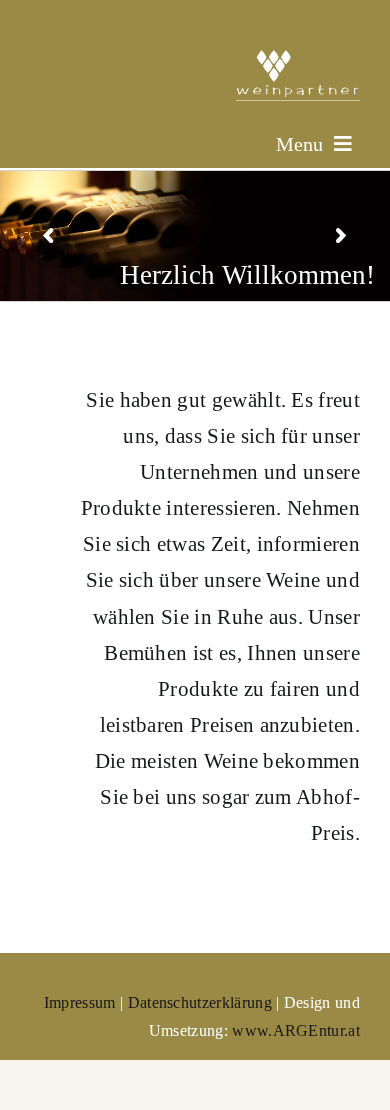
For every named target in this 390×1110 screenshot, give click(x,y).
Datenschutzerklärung (200, 1002)
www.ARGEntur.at (296, 1030)
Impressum (80, 1002)
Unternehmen (199, 472)
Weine (293, 580)
